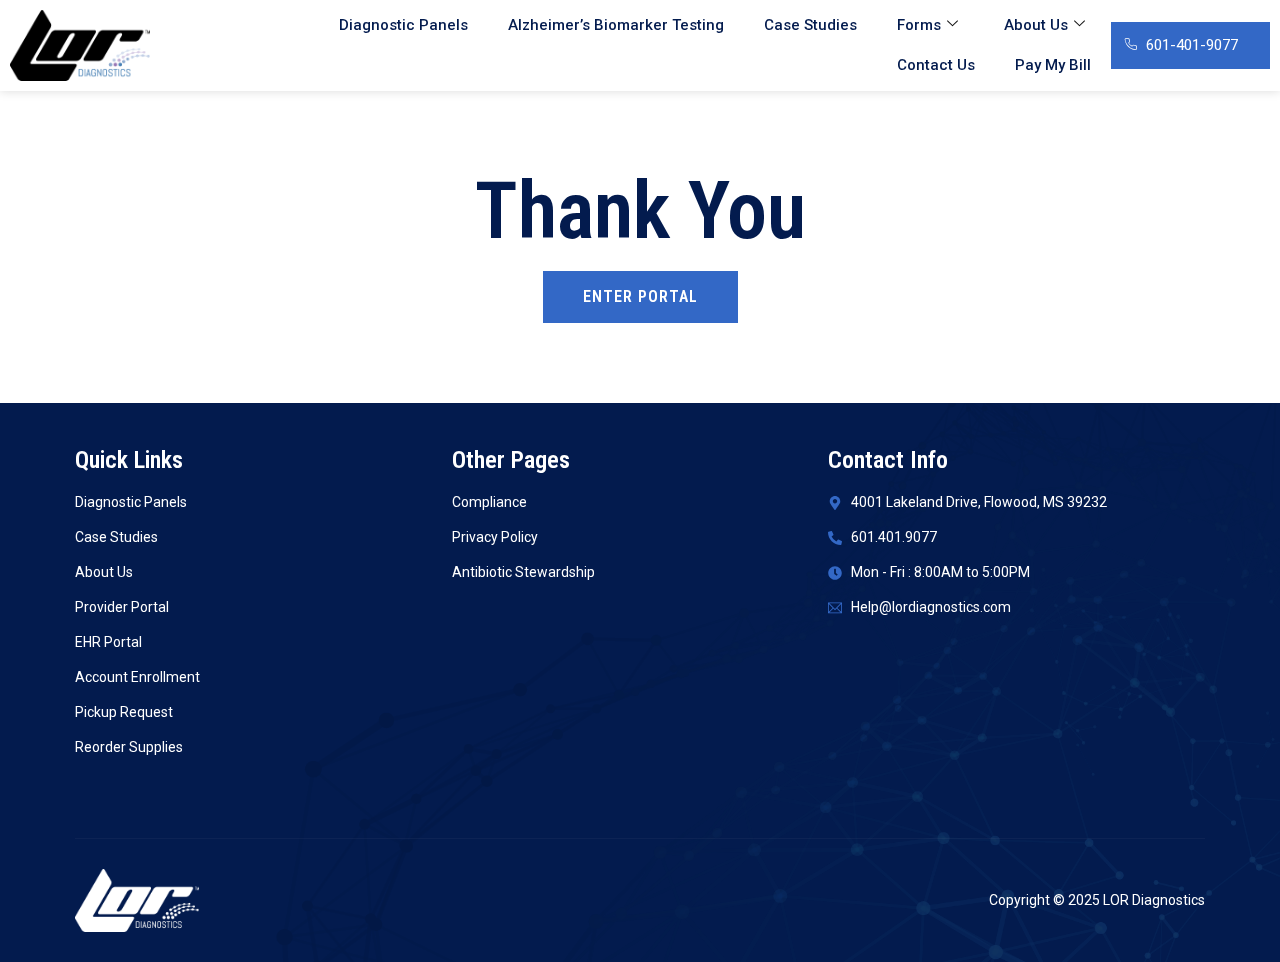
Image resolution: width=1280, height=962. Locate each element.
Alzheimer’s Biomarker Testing (616, 25)
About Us (1036, 25)
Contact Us (936, 65)
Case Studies (810, 25)
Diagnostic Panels (403, 25)
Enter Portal (640, 296)
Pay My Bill (1053, 65)
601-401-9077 (1192, 45)
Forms (919, 25)
